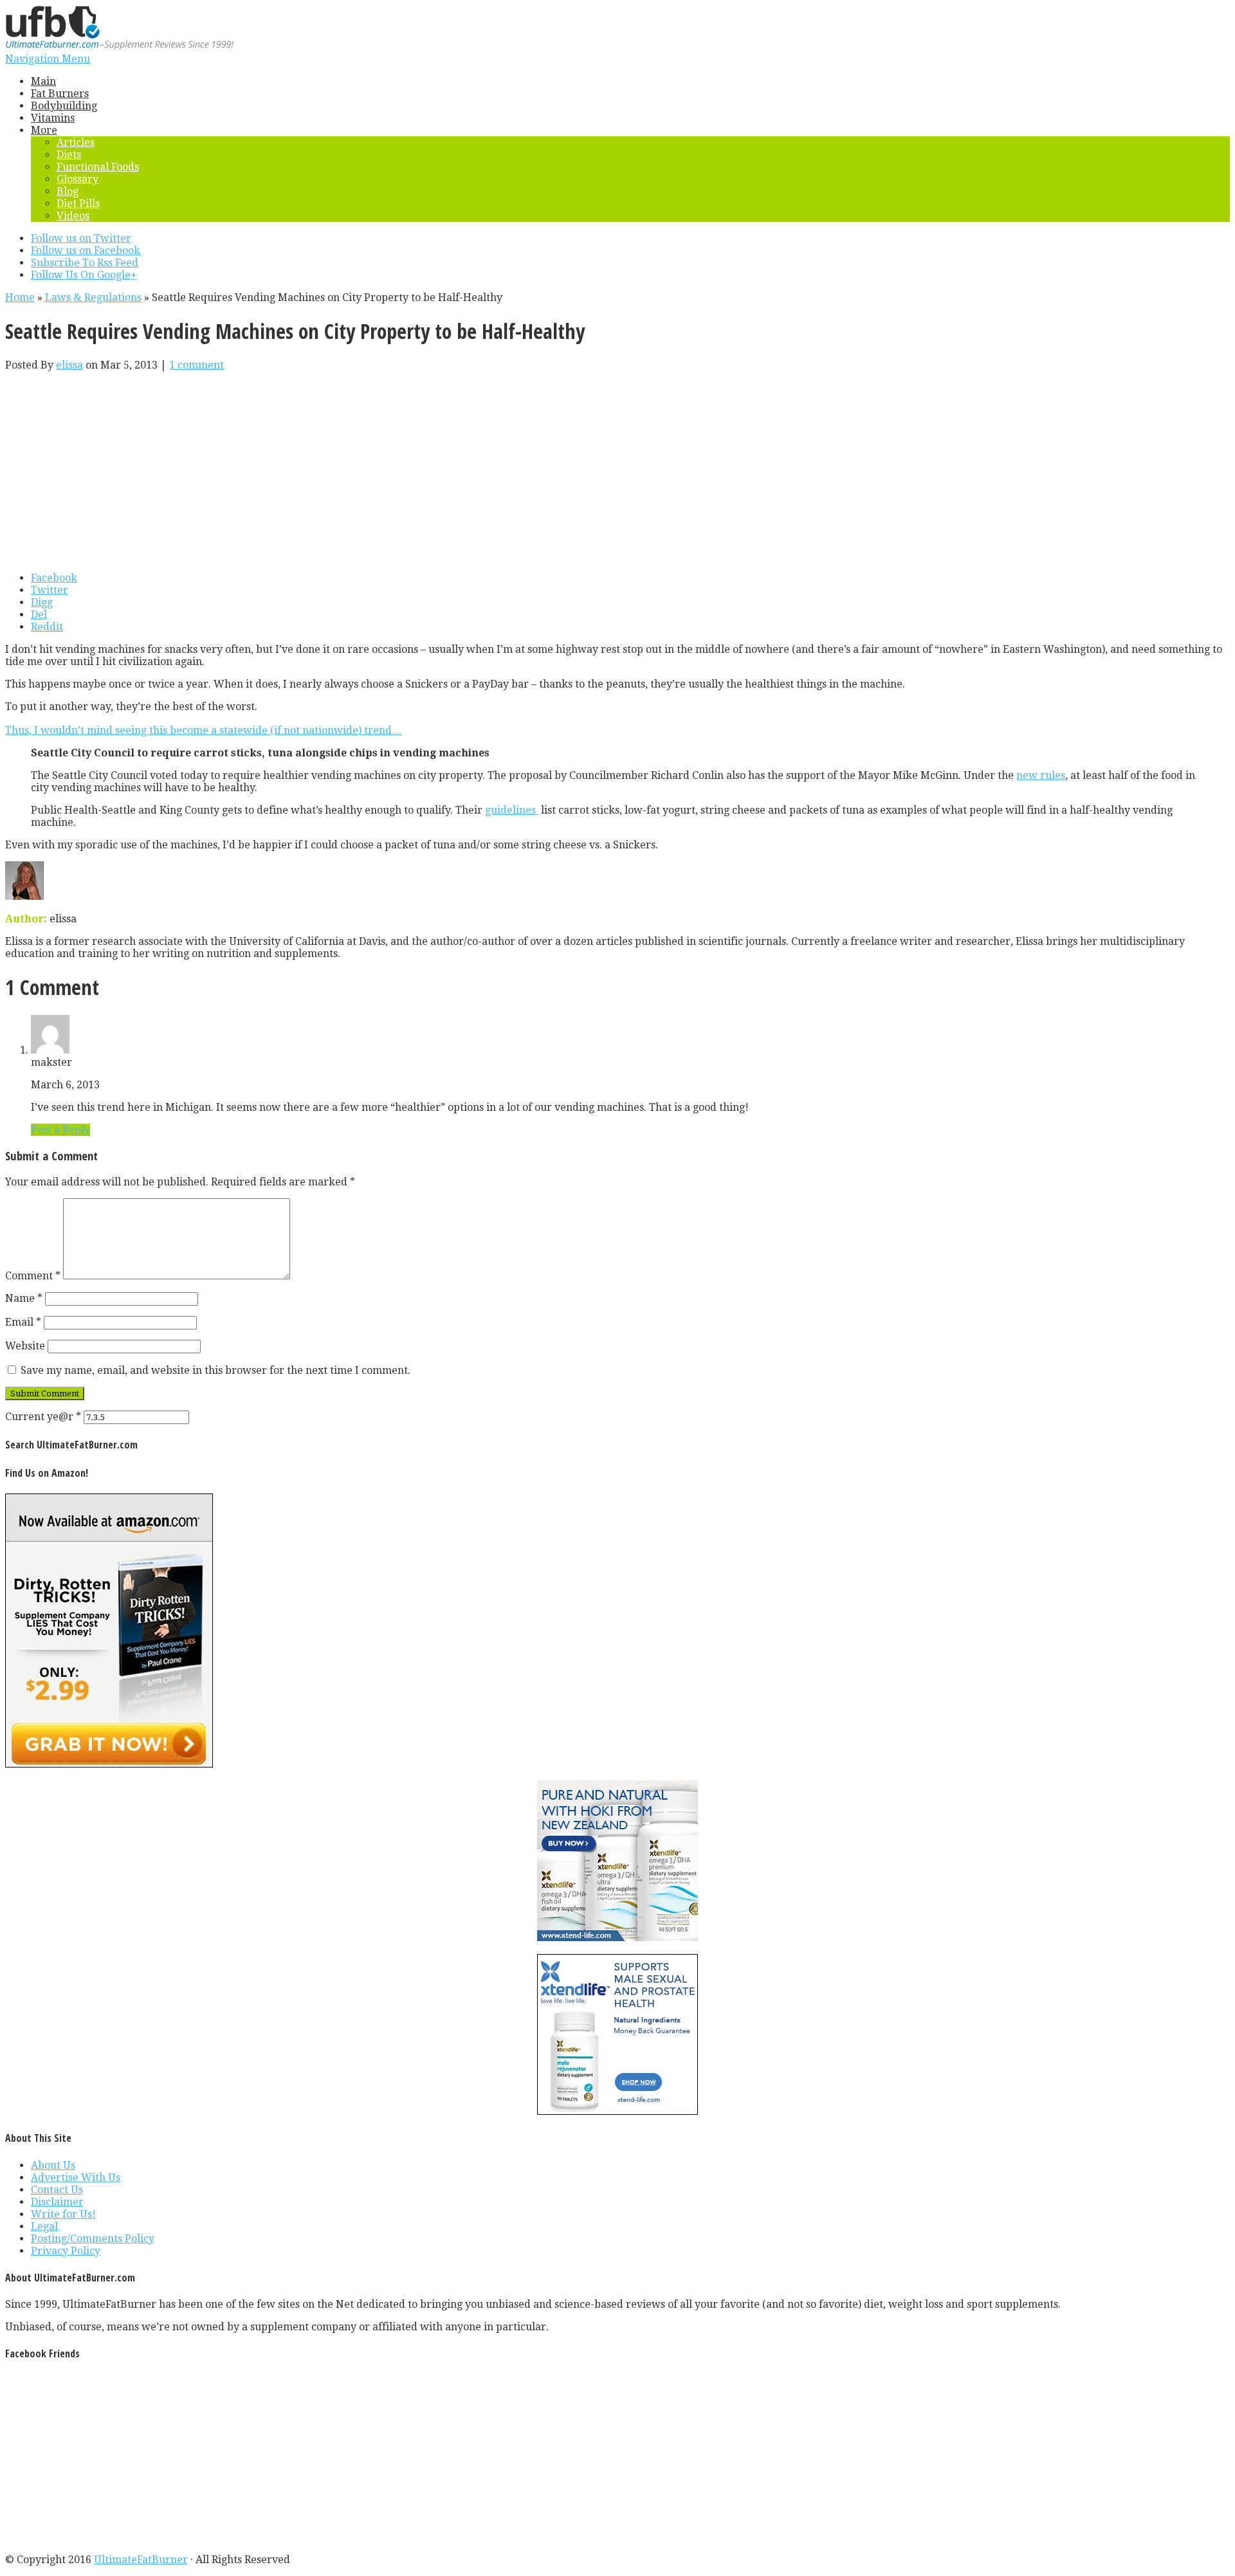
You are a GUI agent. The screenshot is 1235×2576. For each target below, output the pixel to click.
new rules (1041, 775)
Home (20, 297)
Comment (33, 1276)
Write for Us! (63, 2214)
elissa (69, 365)
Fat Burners (60, 94)
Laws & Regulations (93, 297)
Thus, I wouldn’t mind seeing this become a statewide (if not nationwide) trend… (204, 730)
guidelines (512, 810)
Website (25, 1346)
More (44, 130)
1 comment (197, 365)
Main (43, 81)
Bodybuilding (64, 106)
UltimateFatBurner (141, 2560)
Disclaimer (57, 2202)
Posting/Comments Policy (93, 2239)
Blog (68, 191)
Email (23, 1322)
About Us (53, 2165)
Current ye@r (43, 1417)
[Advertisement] (617, 471)
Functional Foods (98, 167)
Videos (73, 216)
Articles (76, 142)
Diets (69, 155)
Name (24, 1298)
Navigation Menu (48, 59)
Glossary (78, 179)
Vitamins (53, 118)
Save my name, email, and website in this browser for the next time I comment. (215, 1370)
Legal (44, 2226)
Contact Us (57, 2190)
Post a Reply (60, 1130)
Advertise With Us (76, 2178)
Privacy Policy (66, 2251)
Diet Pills (78, 204)
